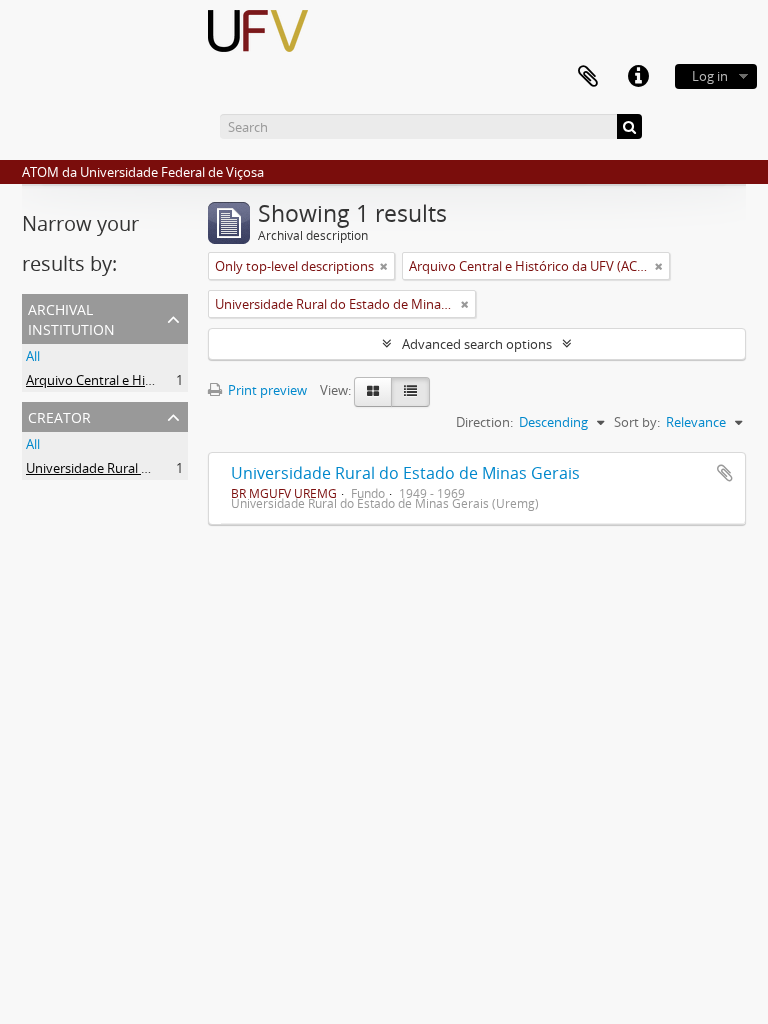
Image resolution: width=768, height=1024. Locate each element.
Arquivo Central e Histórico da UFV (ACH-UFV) (161, 380)
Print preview (266, 390)
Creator (59, 415)
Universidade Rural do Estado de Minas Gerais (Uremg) (187, 468)
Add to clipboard (725, 473)
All (33, 356)
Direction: (484, 422)
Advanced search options (477, 344)
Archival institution (71, 317)
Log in (710, 76)
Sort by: (637, 422)
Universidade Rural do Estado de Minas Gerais (405, 473)
